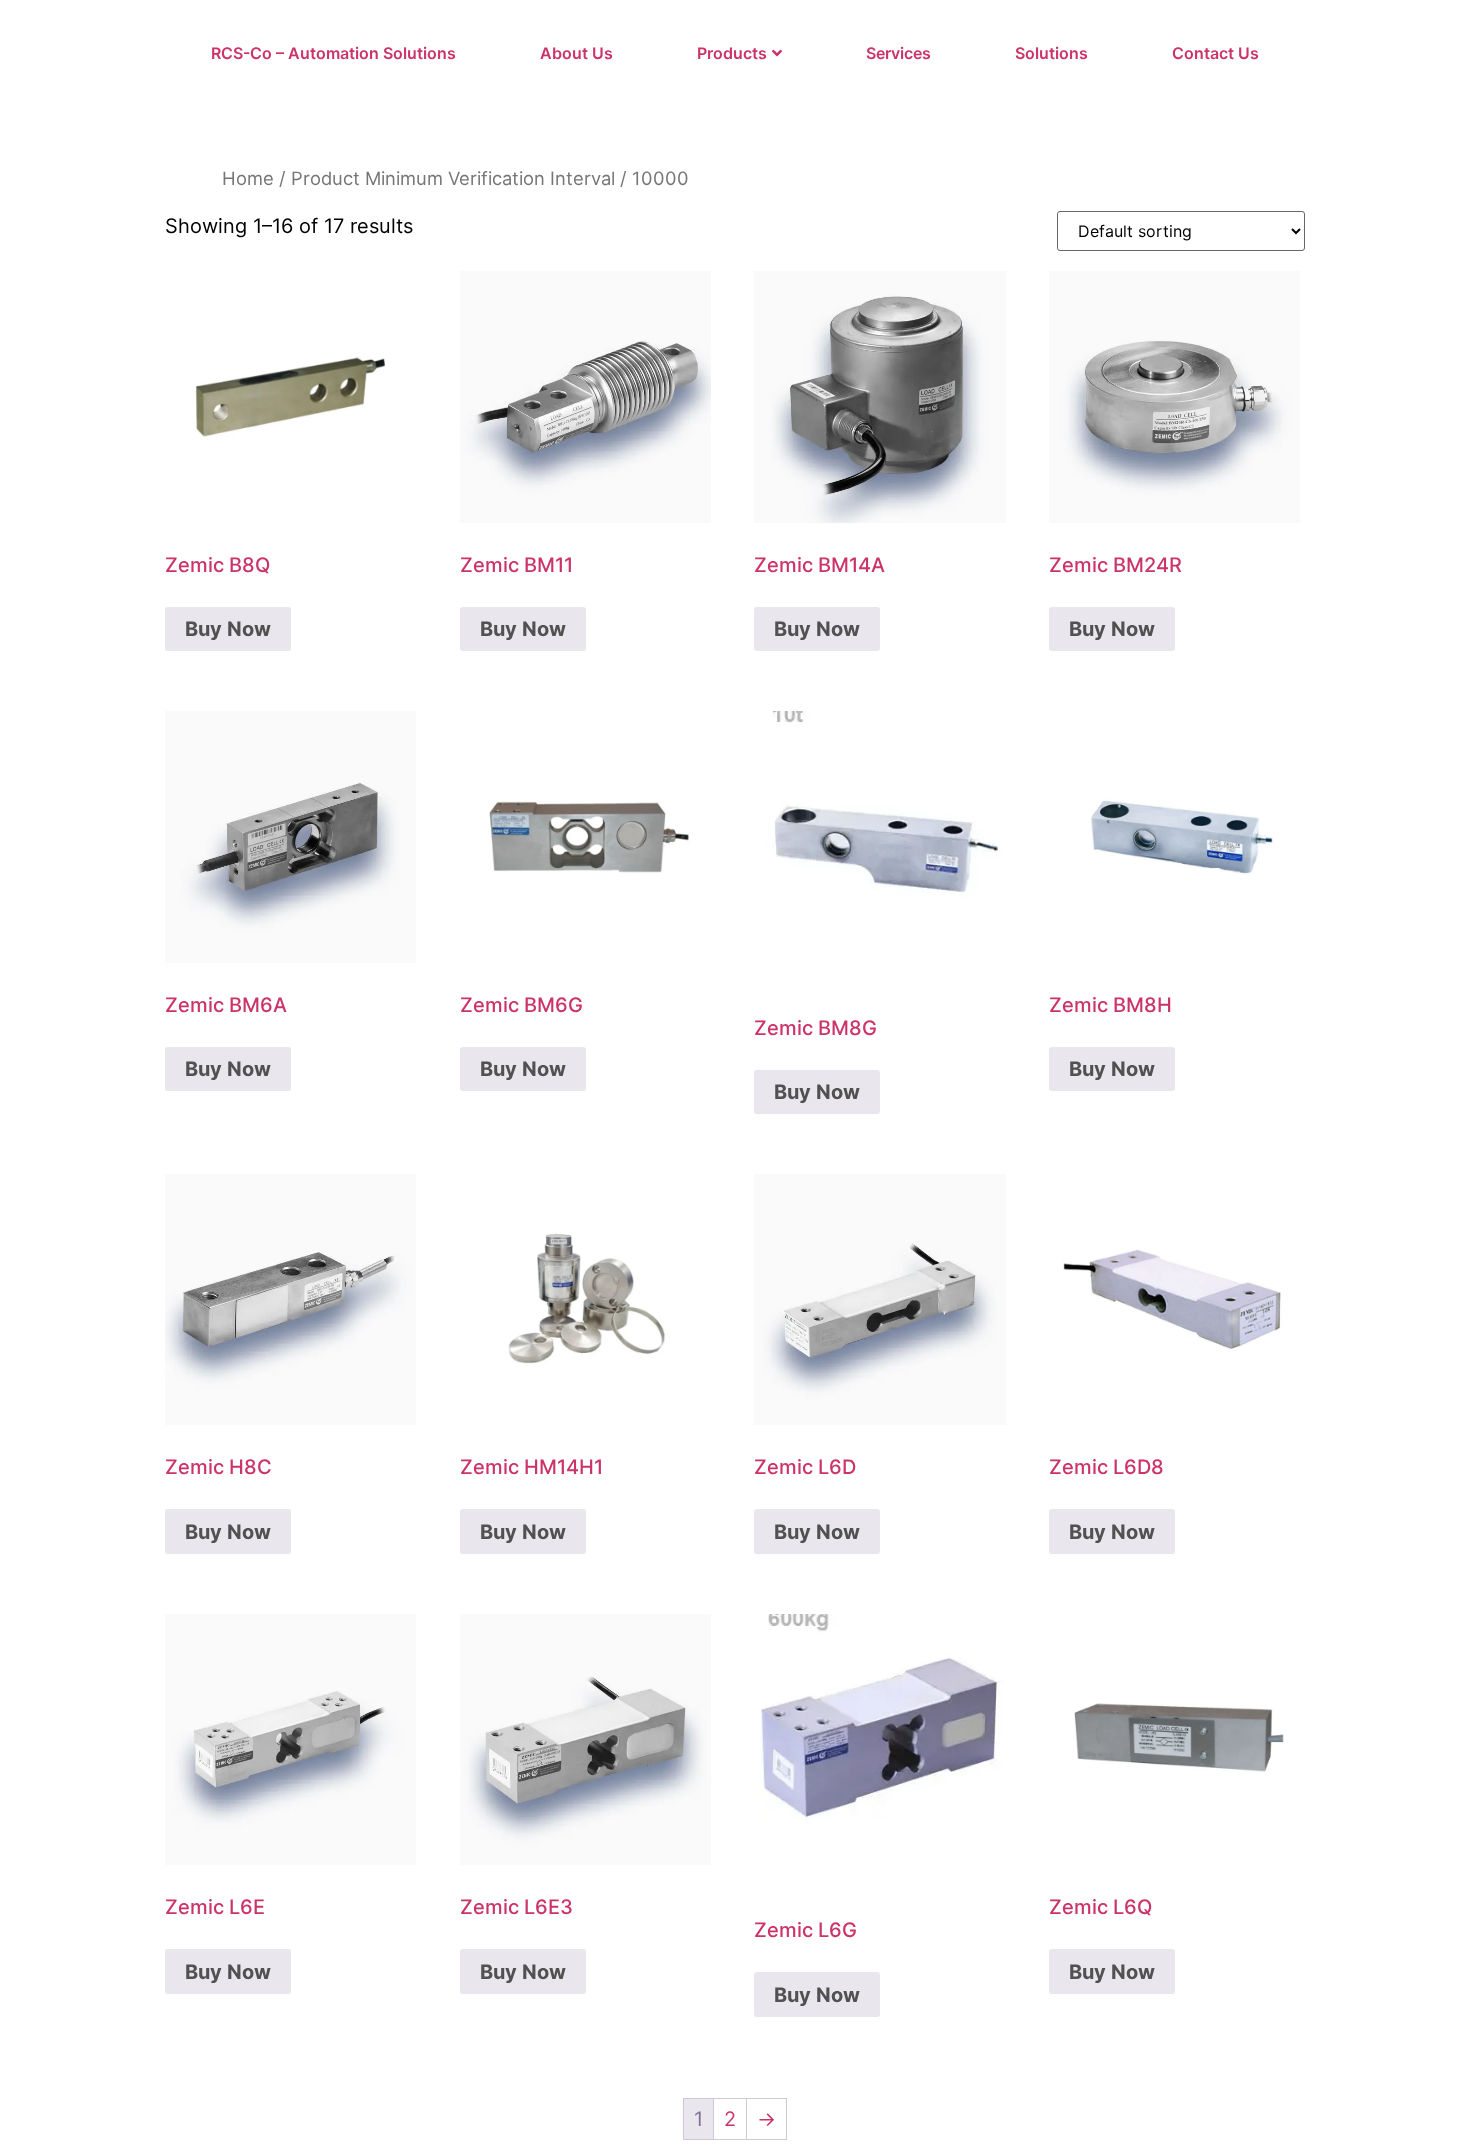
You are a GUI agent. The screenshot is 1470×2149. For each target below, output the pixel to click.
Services (898, 53)
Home (248, 178)
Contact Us (1215, 53)
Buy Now (228, 629)
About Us (576, 53)
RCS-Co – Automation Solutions (333, 53)
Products (732, 53)
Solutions (1051, 53)
